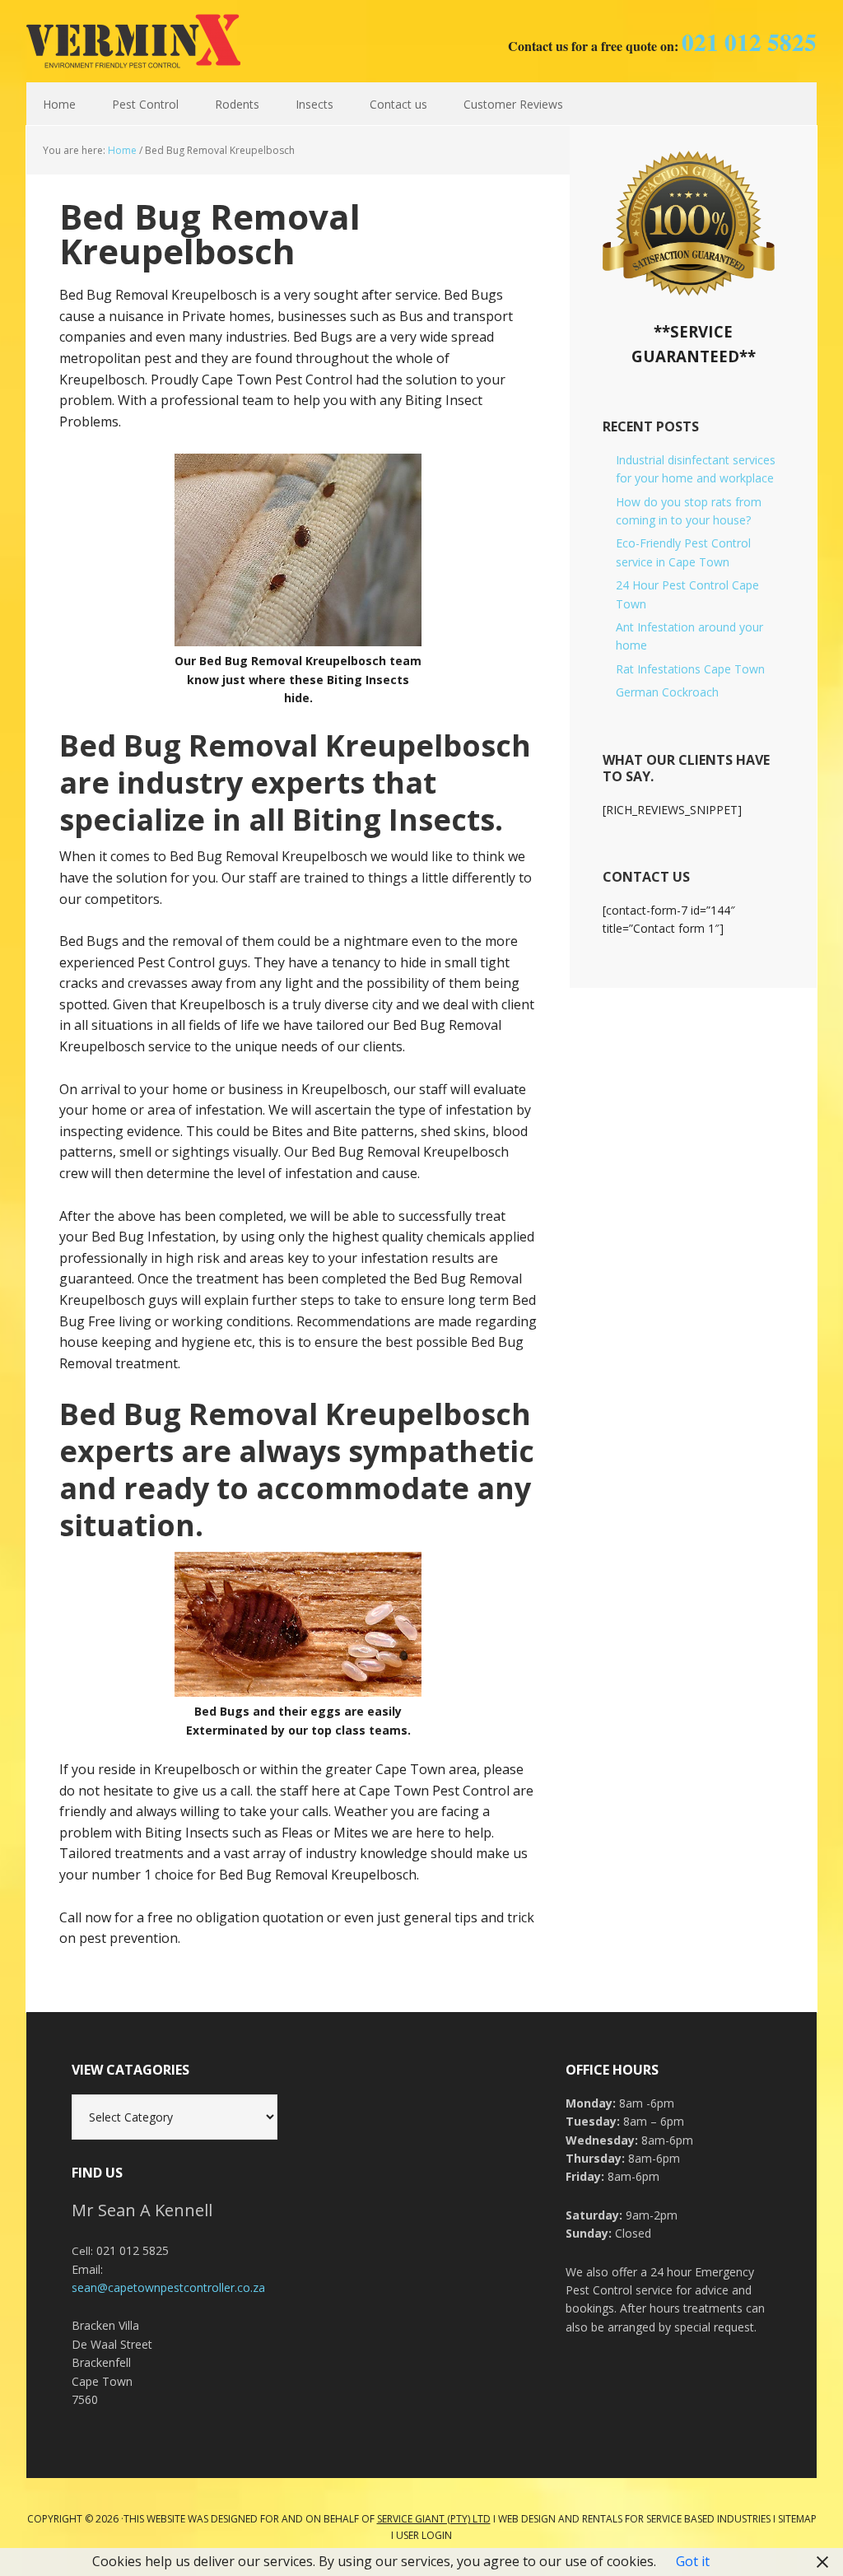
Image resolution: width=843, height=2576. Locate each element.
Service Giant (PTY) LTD (434, 2519)
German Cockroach (667, 692)
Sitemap (797, 2519)
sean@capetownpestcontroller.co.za (168, 2287)
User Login (424, 2535)
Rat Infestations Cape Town (690, 669)
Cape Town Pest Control (133, 41)
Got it (693, 2561)
